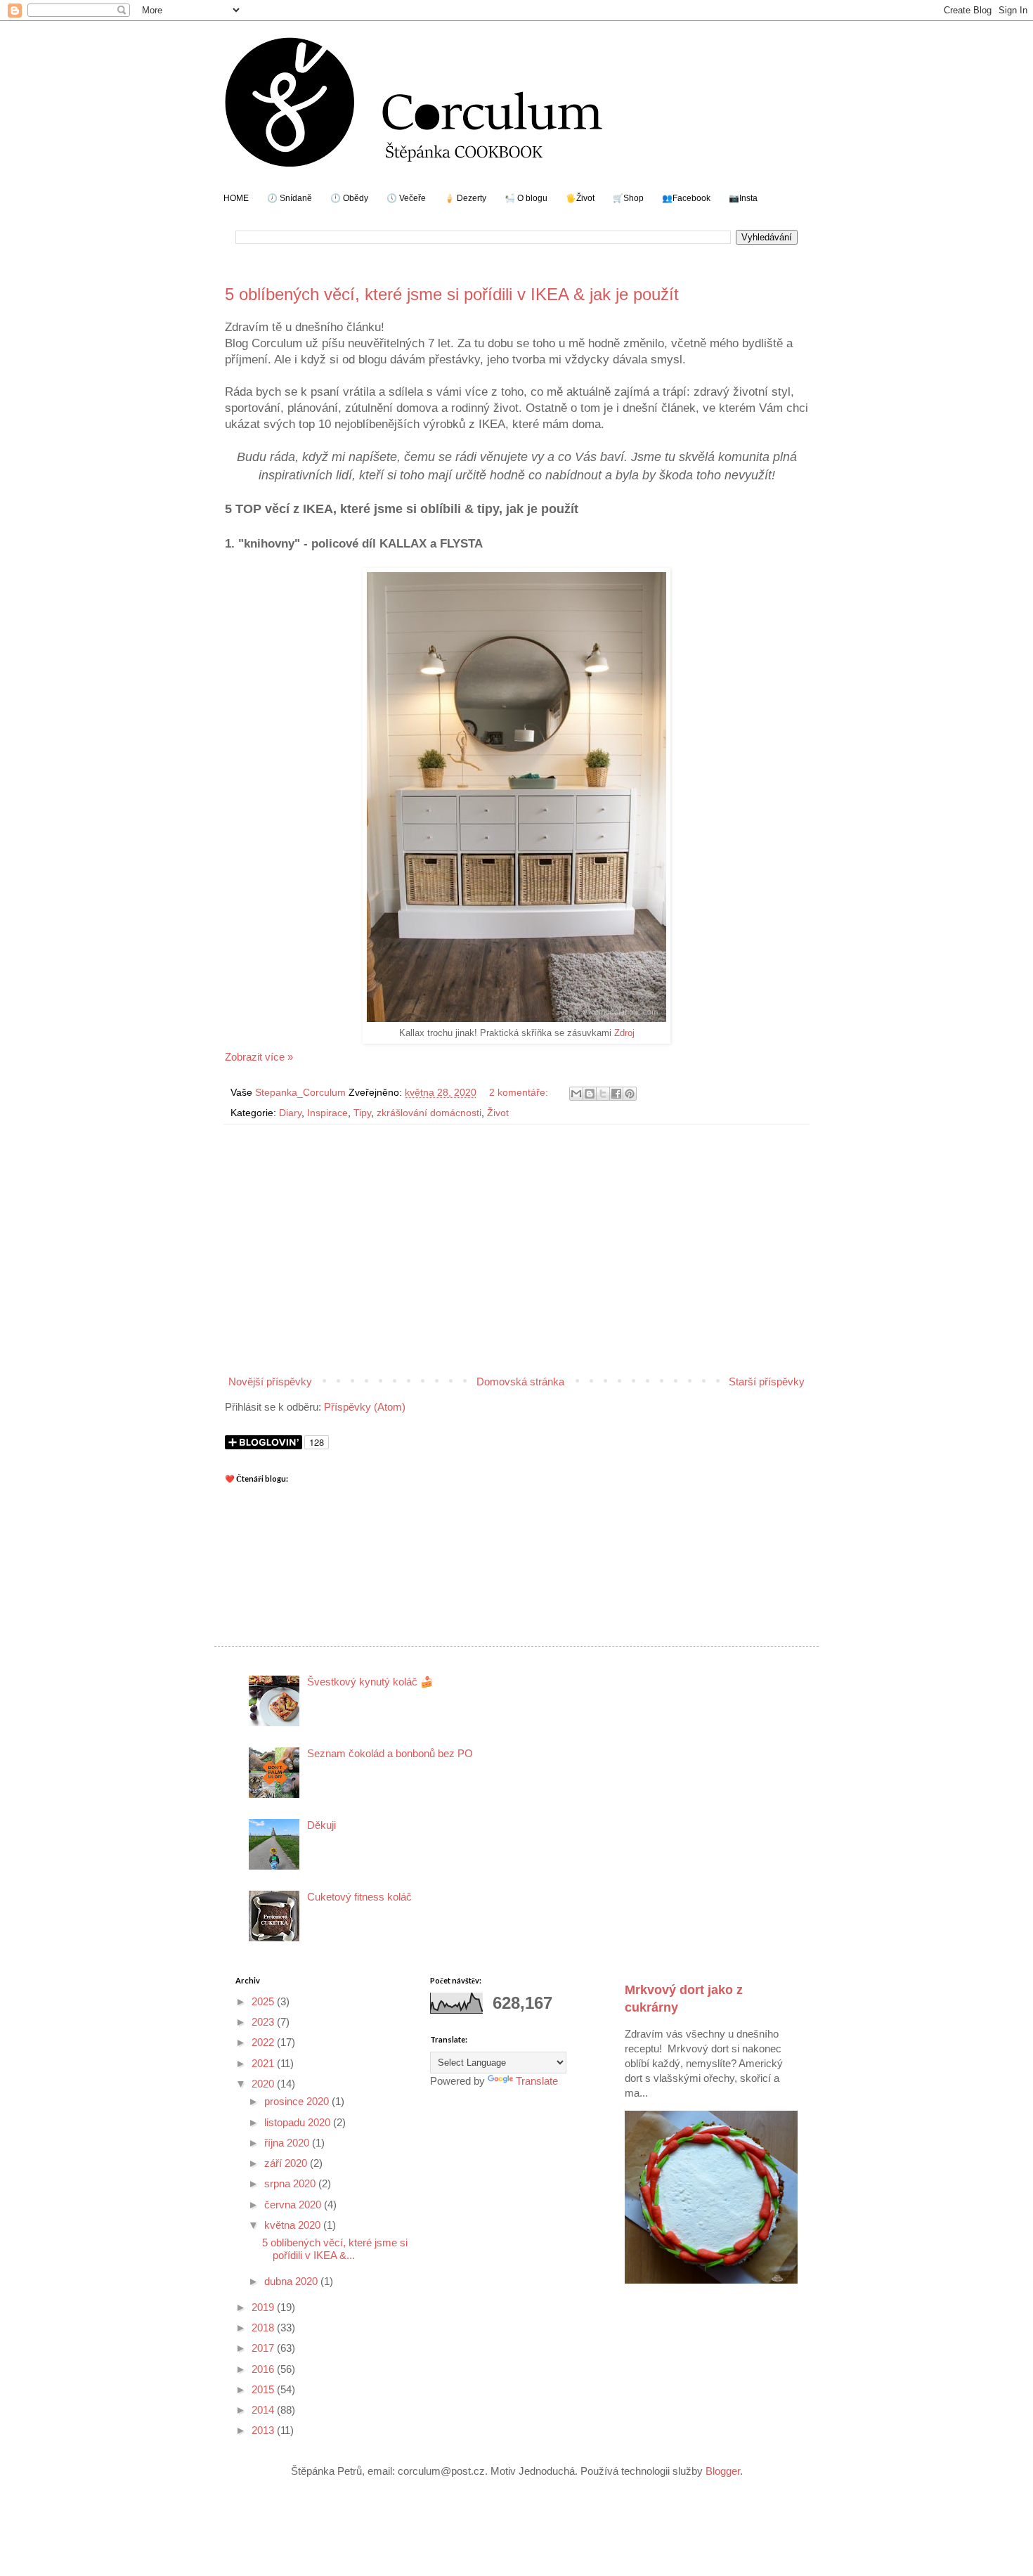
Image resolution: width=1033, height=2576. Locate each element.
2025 (264, 2001)
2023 (264, 2022)
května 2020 (294, 2225)
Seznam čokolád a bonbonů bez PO (390, 1753)
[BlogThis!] (590, 1094)
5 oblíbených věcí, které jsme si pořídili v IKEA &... (335, 2249)
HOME (236, 198)
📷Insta (743, 198)
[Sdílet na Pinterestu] (630, 1094)
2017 (264, 2348)
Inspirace (327, 1113)
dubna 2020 (292, 2281)
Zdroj (624, 1033)
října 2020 (288, 2143)
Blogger (723, 2471)
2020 (264, 2084)
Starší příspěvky (767, 1381)
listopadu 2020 (299, 2122)
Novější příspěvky (270, 1381)
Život (498, 1113)
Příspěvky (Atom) (365, 1407)
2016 (264, 2369)
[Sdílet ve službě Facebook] (616, 1094)
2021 (264, 2063)
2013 (264, 2430)
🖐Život (580, 198)
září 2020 (287, 2163)
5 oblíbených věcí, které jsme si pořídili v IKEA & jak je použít (452, 294)
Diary (290, 1113)
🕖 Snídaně (290, 198)
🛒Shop (628, 198)
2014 (264, 2410)
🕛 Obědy (349, 198)
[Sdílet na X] (603, 1094)
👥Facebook (686, 198)
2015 (264, 2389)
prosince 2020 (298, 2101)
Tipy (362, 1113)
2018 (264, 2328)
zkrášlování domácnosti (429, 1113)
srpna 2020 (291, 2183)
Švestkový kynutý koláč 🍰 (370, 1682)
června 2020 (294, 2205)
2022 (264, 2042)
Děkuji (321, 1825)
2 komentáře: (520, 1093)
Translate (537, 2081)
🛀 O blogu (526, 198)
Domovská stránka (520, 1381)
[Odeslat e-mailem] (576, 1094)
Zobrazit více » (259, 1057)
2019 (264, 2307)
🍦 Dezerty (465, 198)
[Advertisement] (516, 1255)
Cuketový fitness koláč (359, 1897)
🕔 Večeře (406, 198)
